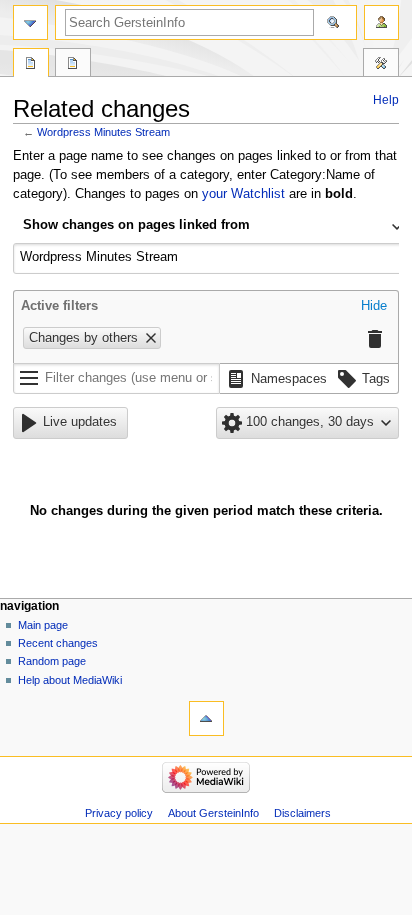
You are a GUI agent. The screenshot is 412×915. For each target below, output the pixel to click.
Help (386, 100)
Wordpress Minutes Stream (103, 132)
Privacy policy (119, 813)
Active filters (59, 306)
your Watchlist (243, 194)
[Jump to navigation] (30, 22)
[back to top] (206, 718)
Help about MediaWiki (70, 680)
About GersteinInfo (213, 813)
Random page (52, 661)
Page (31, 65)
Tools (381, 65)
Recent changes (58, 643)
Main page (43, 625)
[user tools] (381, 22)
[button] (374, 307)
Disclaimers (302, 813)
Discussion (73, 65)
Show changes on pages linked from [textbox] (136, 225)
